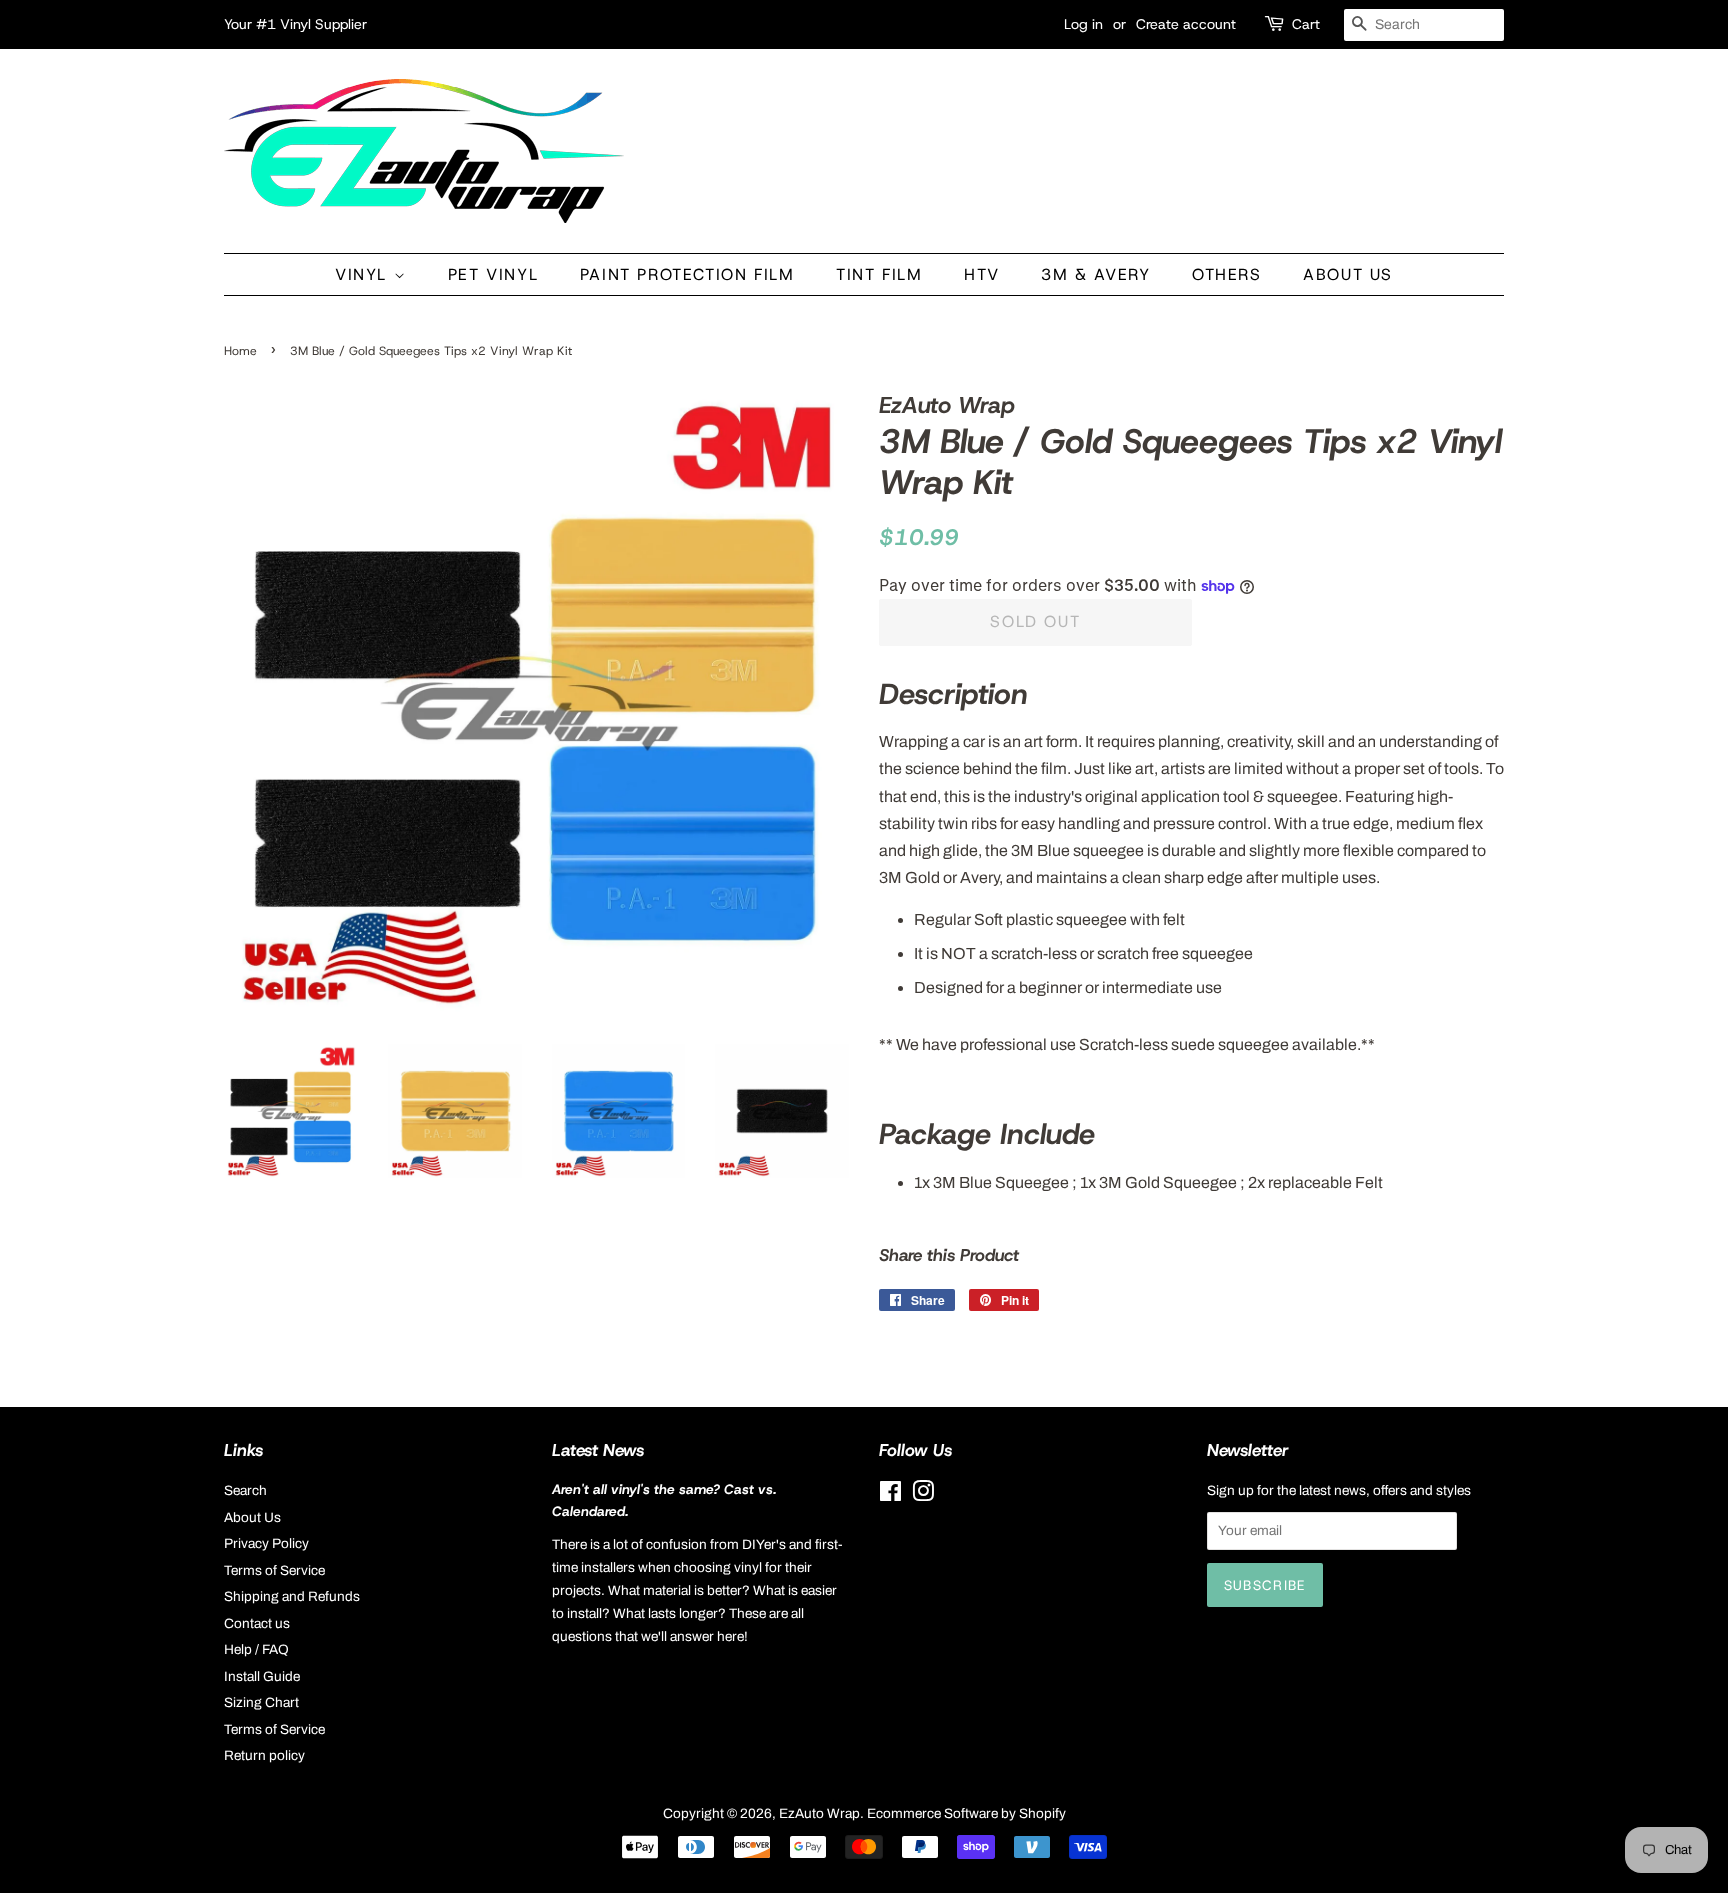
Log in (1083, 24)
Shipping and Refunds (292, 1596)
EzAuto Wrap (819, 1813)
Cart (1306, 24)
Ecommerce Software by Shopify (966, 1813)
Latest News (598, 1450)
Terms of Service (274, 1570)
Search (245, 1490)
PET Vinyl (493, 274)
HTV (982, 274)
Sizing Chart (261, 1702)
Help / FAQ (256, 1649)
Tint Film (879, 274)
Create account (1186, 24)
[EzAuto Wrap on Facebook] (890, 1495)
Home (240, 351)
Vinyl (364, 274)
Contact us (257, 1623)
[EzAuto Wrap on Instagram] (923, 1495)
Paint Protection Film (687, 274)
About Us (1348, 274)
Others (1227, 274)
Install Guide (262, 1676)
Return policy (264, 1755)
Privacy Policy (266, 1543)
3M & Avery (1095, 274)
